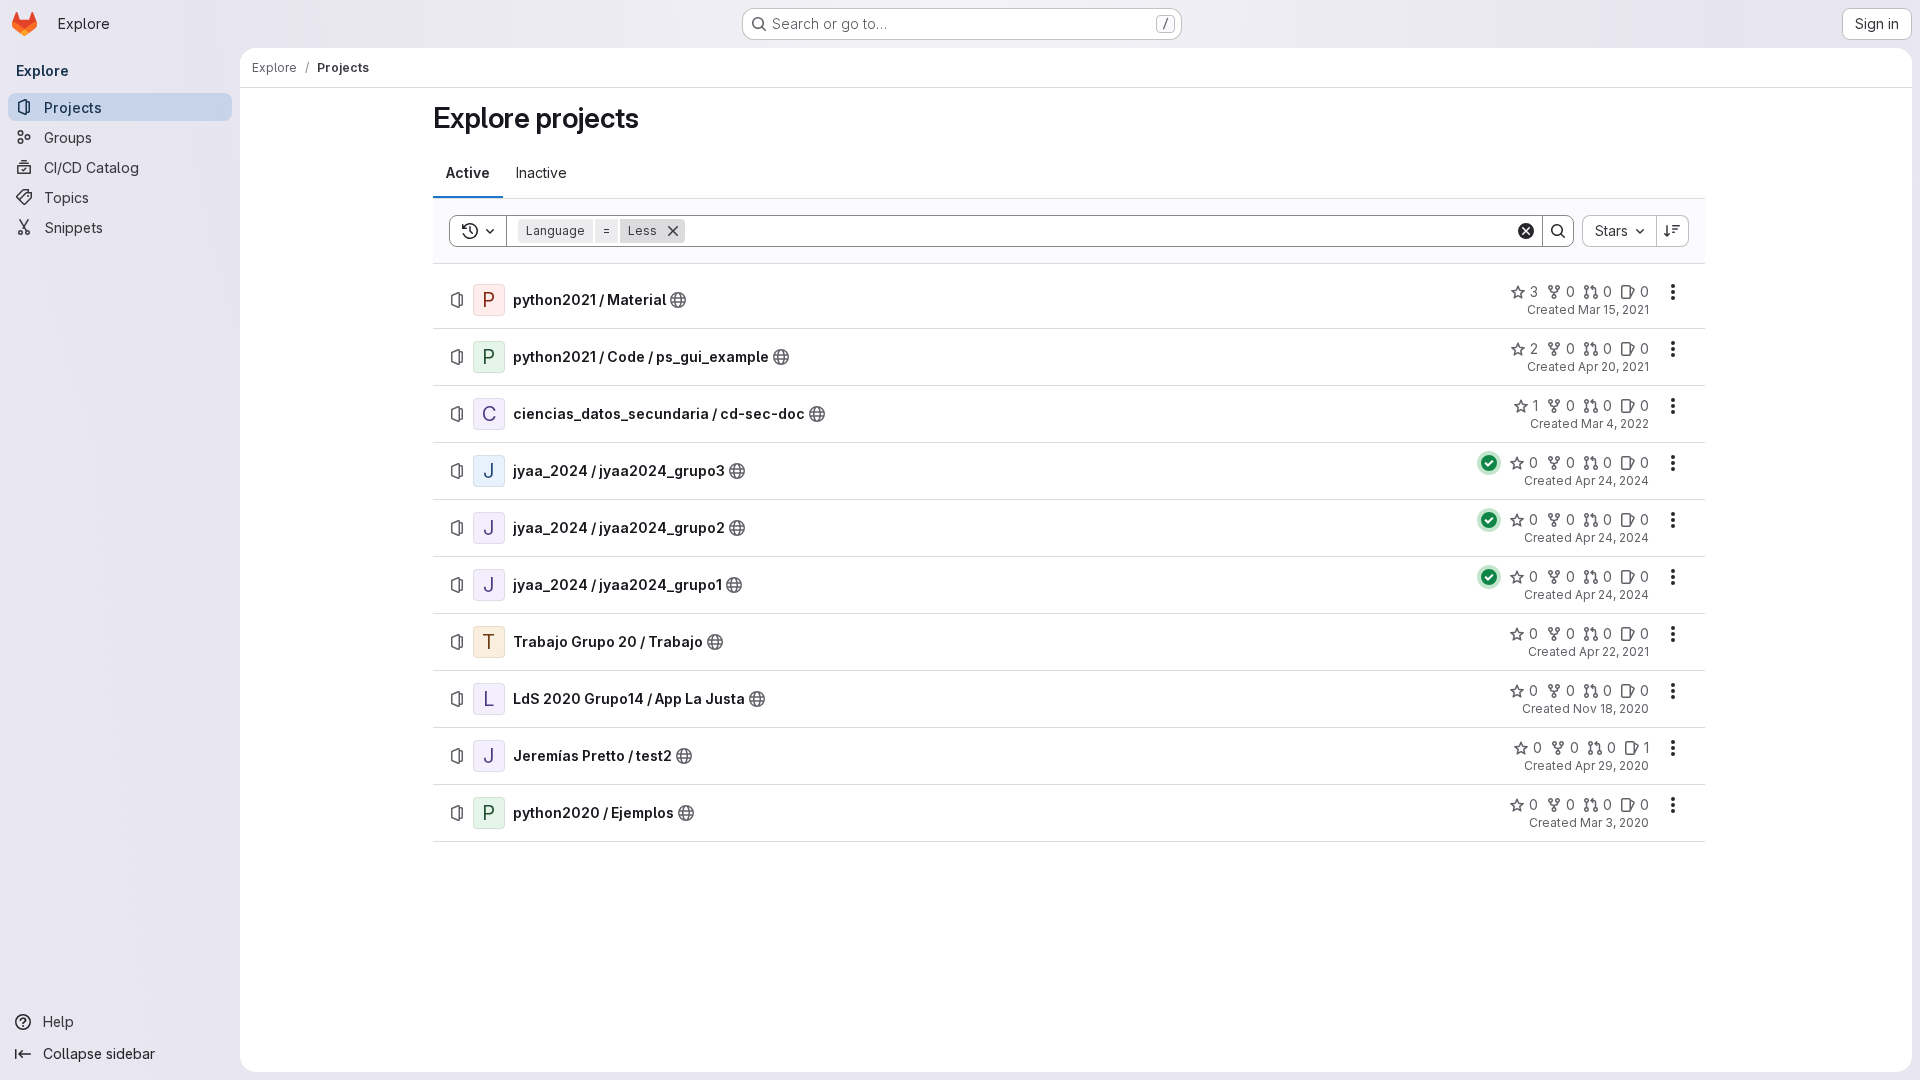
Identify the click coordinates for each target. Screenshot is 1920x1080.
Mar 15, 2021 (1613, 309)
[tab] (468, 173)
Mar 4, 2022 (1615, 423)
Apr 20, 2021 (1613, 366)
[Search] (1558, 231)
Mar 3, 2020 (1614, 822)
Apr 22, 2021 (1614, 651)
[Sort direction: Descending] (1673, 231)
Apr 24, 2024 (1612, 480)
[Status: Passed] (1489, 463)
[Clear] (1526, 231)
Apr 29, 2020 (1612, 765)
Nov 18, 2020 (1611, 708)
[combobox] (1619, 231)
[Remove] (673, 231)
